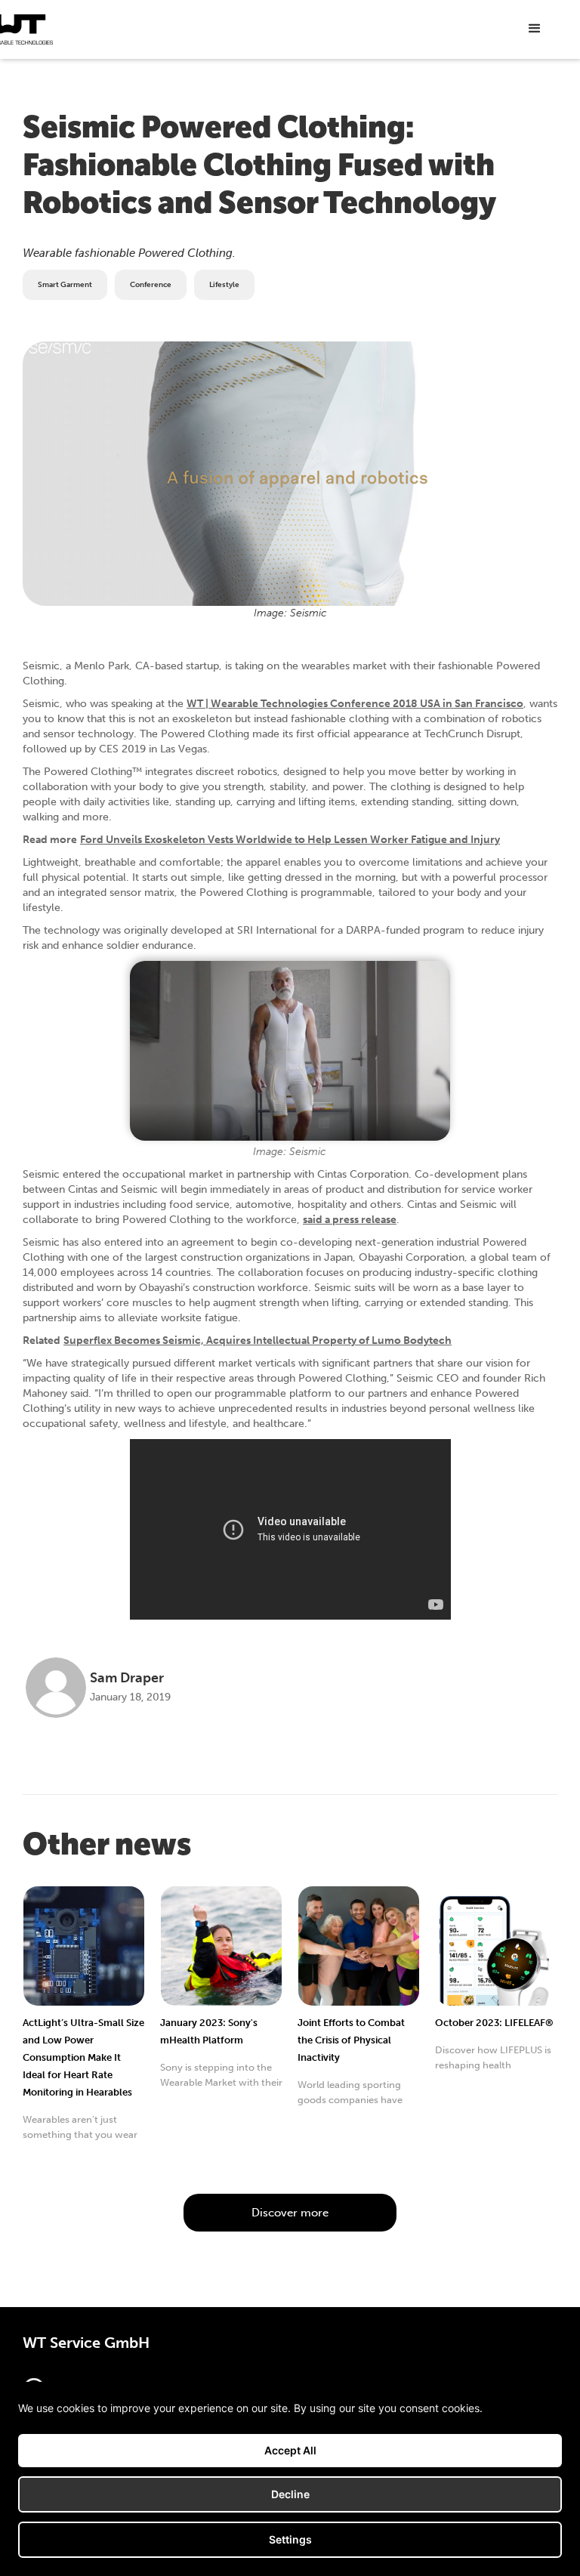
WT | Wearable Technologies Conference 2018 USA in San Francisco (355, 704)
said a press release (350, 1220)
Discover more (290, 2213)
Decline (290, 2494)
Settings (290, 2539)
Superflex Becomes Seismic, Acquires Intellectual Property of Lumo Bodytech (258, 1341)
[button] (535, 29)
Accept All (290, 2450)
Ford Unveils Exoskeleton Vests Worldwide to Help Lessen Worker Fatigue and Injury (290, 840)
